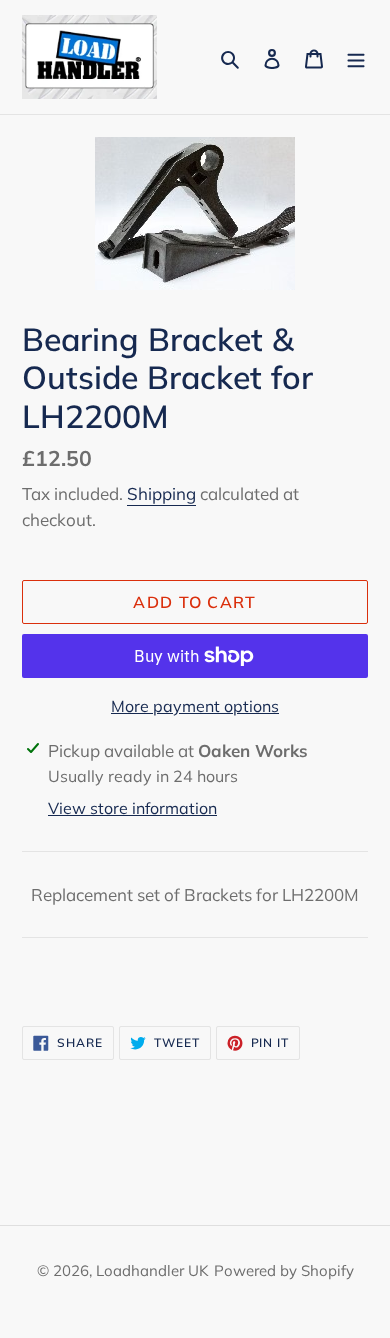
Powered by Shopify (284, 1270)
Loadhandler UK (152, 1270)
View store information (132, 808)
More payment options (195, 706)
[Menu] (356, 56)
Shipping (161, 493)
